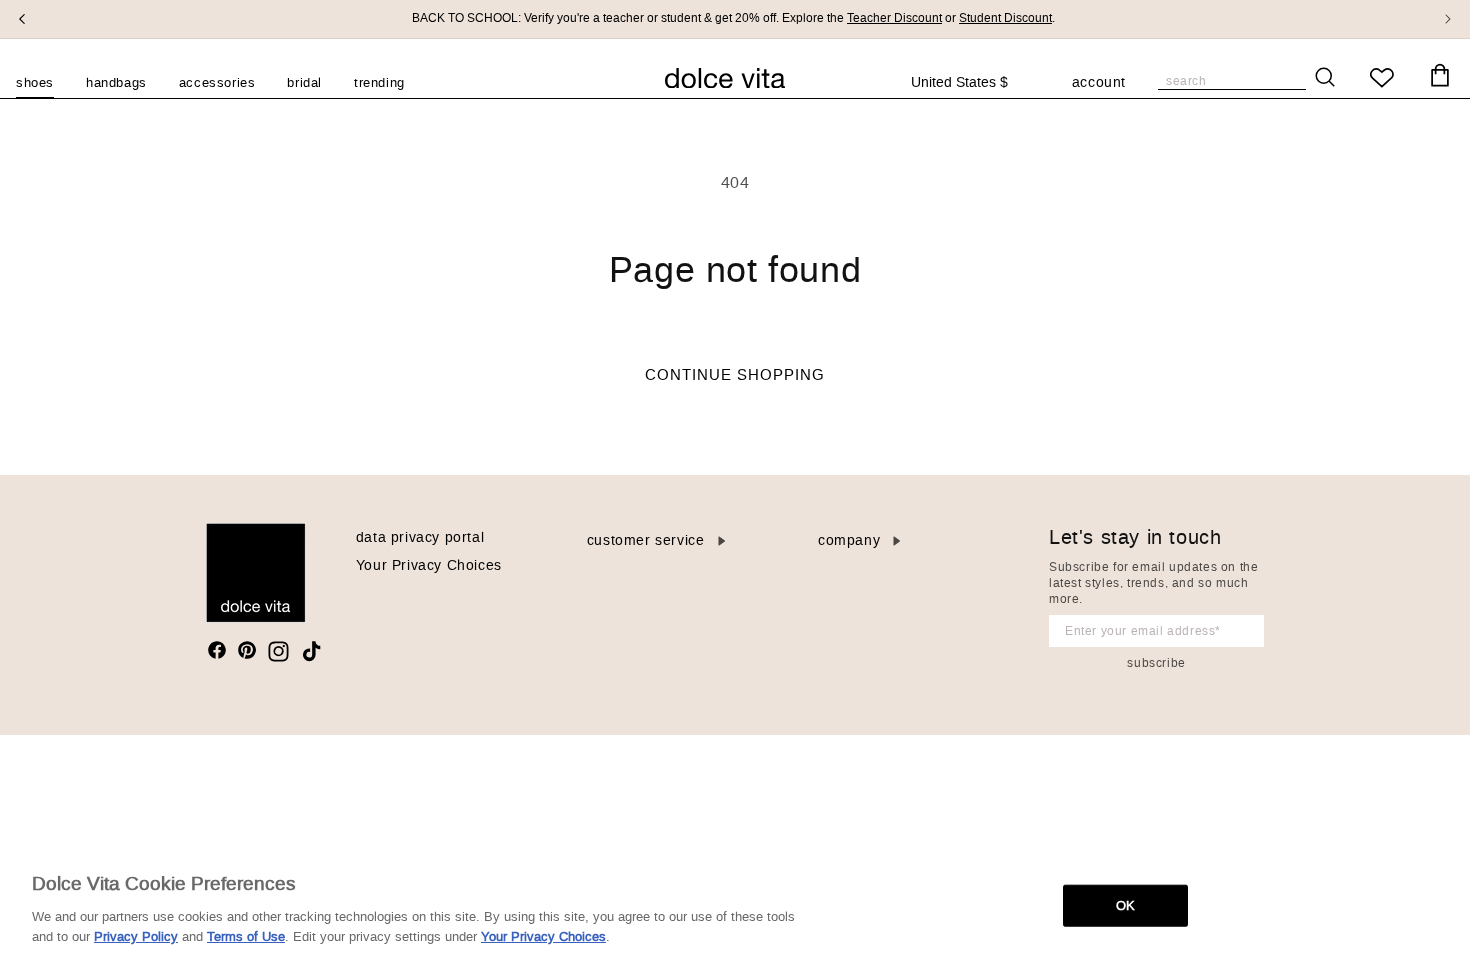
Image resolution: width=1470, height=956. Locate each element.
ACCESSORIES (217, 82)
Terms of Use (246, 935)
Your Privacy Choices (429, 565)
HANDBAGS (116, 82)
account (1099, 84)
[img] (217, 650)
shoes (35, 82)
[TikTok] (311, 651)
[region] (735, 904)
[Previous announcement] (22, 19)
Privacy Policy (136, 935)
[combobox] (970, 83)
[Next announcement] (1448, 19)
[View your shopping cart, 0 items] (1440, 76)
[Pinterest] (247, 650)
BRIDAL (304, 82)
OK (1125, 905)
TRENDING (379, 82)
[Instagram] (278, 651)
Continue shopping (735, 375)
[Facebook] (217, 650)
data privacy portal (420, 537)
